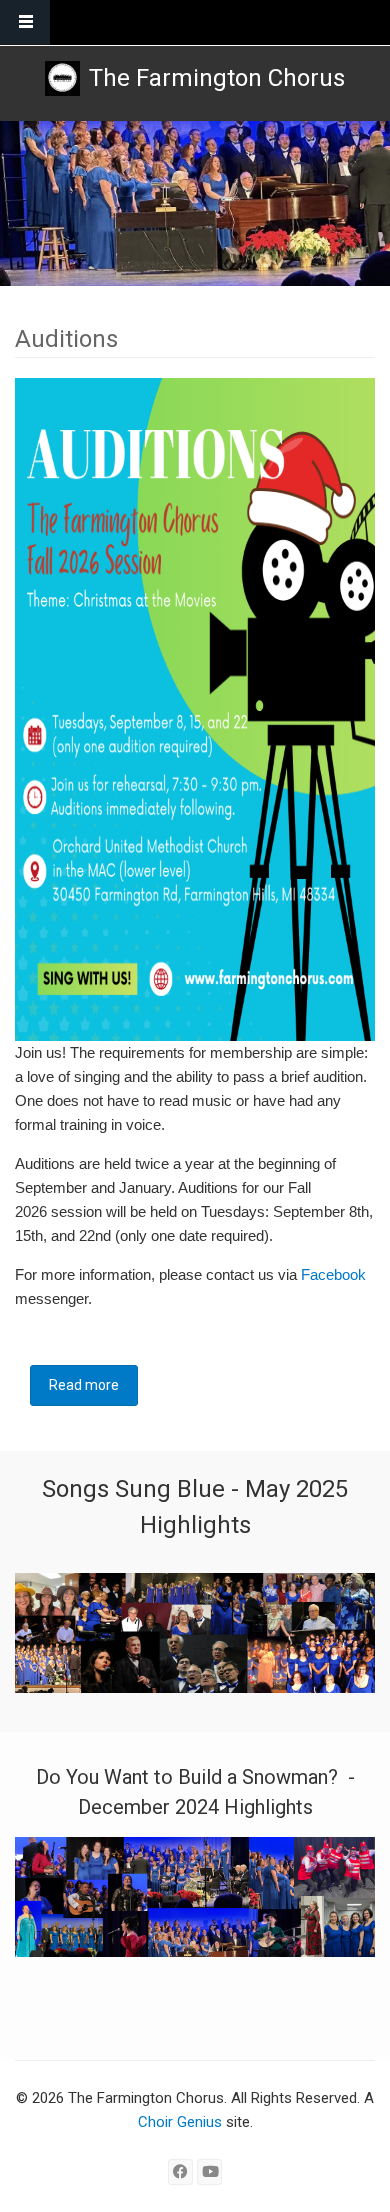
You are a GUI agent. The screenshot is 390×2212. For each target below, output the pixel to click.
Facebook (333, 1274)
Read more (93, 1385)
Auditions (66, 339)
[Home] (62, 78)
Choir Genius (180, 2122)
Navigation (25, 22)
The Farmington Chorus (217, 78)
